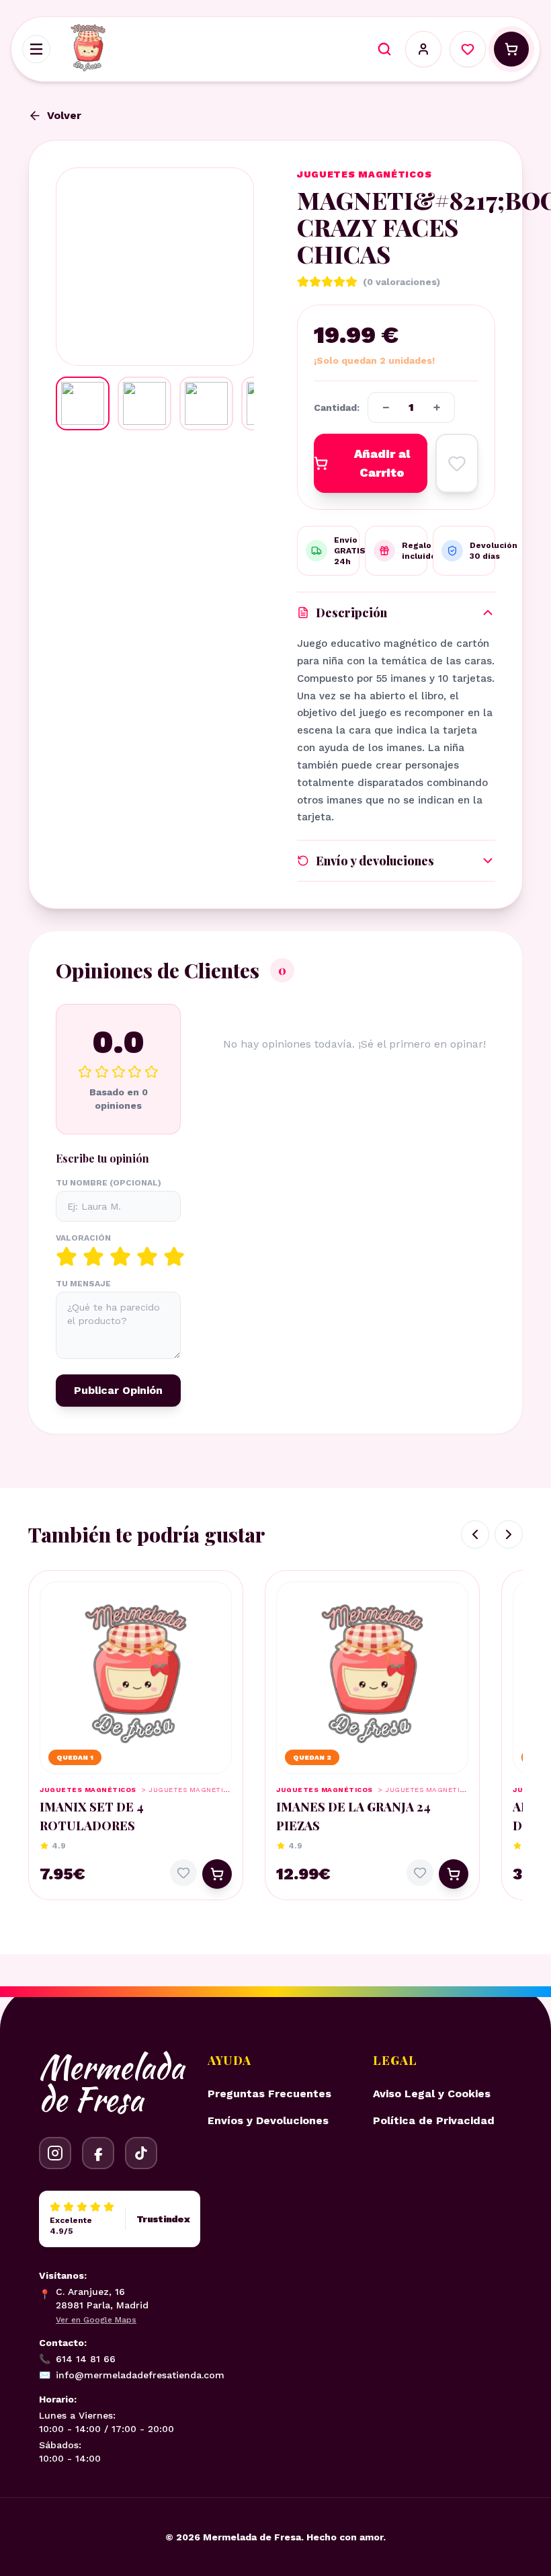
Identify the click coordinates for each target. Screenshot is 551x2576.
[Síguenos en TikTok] (141, 2153)
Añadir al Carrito (382, 463)
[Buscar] (384, 49)
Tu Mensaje (83, 1284)
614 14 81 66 (77, 2359)
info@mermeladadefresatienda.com (132, 2375)
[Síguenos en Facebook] (98, 2153)
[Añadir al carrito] (217, 1874)
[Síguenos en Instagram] (55, 2153)
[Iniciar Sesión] (423, 49)
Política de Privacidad (434, 2120)
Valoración (83, 1238)
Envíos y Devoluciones (268, 2120)
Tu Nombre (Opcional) (109, 1183)
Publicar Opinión (118, 1390)
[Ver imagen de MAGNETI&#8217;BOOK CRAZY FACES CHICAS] (83, 403)
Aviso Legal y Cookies (432, 2094)
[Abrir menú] (36, 49)
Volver (64, 115)
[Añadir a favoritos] (457, 463)
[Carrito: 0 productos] (511, 49)
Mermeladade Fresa (112, 2083)
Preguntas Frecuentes (269, 2094)
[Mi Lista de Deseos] (468, 49)
